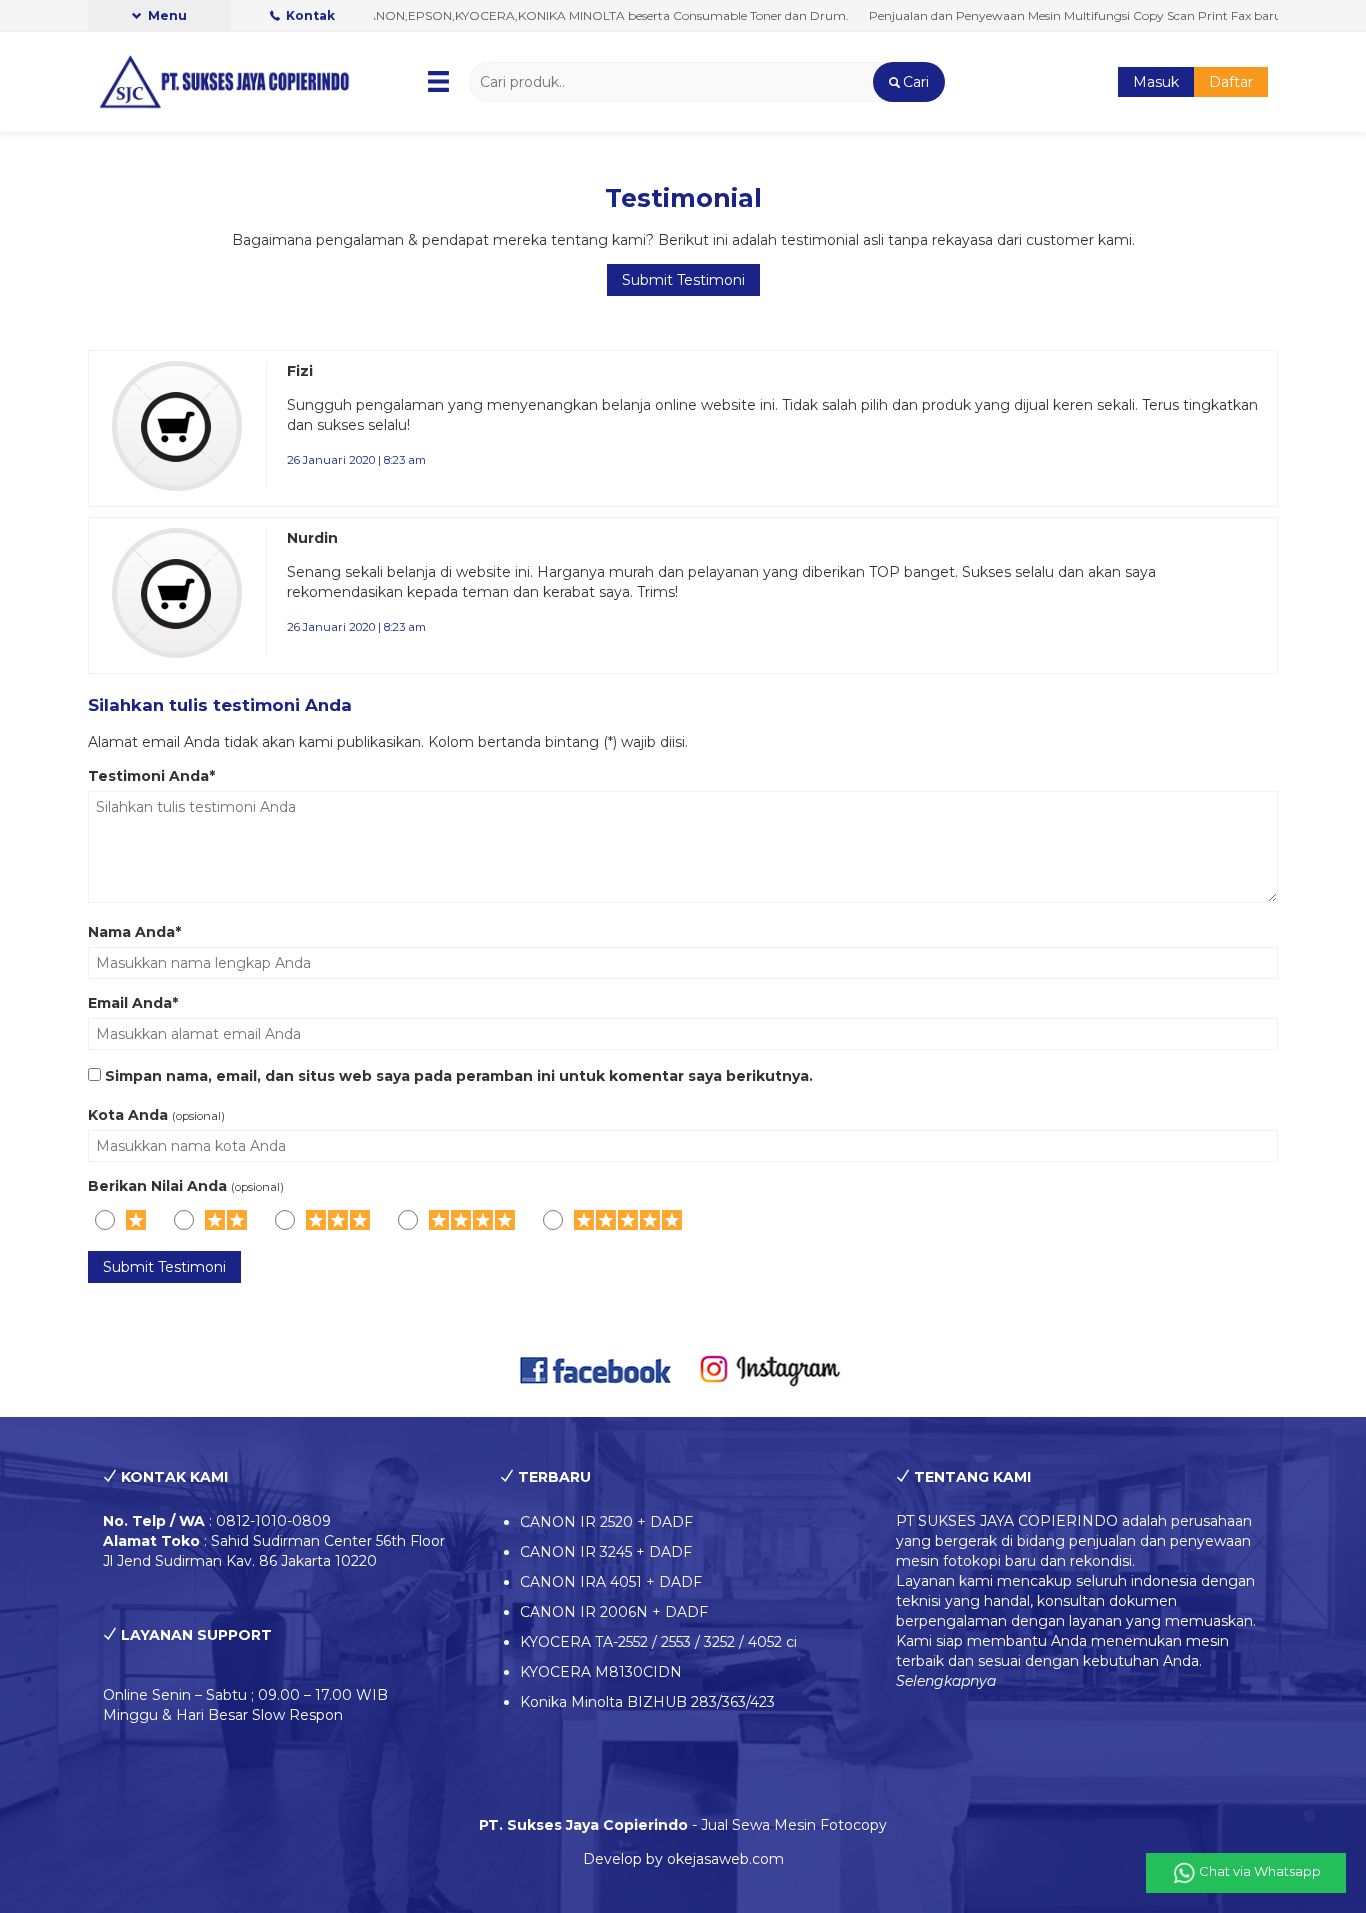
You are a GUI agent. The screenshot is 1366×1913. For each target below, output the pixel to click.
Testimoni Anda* (151, 776)
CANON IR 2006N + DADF (614, 1612)
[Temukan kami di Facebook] (596, 1369)
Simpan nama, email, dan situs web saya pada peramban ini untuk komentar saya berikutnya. (459, 1076)
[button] (908, 82)
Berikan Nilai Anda (157, 1186)
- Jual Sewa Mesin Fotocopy (683, 1825)
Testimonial (683, 198)
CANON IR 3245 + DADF (606, 1552)
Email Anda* (133, 1003)
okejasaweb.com (725, 1859)
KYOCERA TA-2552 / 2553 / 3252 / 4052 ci (658, 1642)
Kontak (309, 15)
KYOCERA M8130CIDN (601, 1672)
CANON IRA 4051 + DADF (611, 1582)
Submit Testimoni (683, 280)
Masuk (1156, 82)
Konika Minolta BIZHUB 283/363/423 (647, 1702)
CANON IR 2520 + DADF (606, 1522)
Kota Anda (128, 1115)
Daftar (1231, 82)
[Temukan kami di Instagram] (769, 1369)
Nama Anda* (134, 932)
